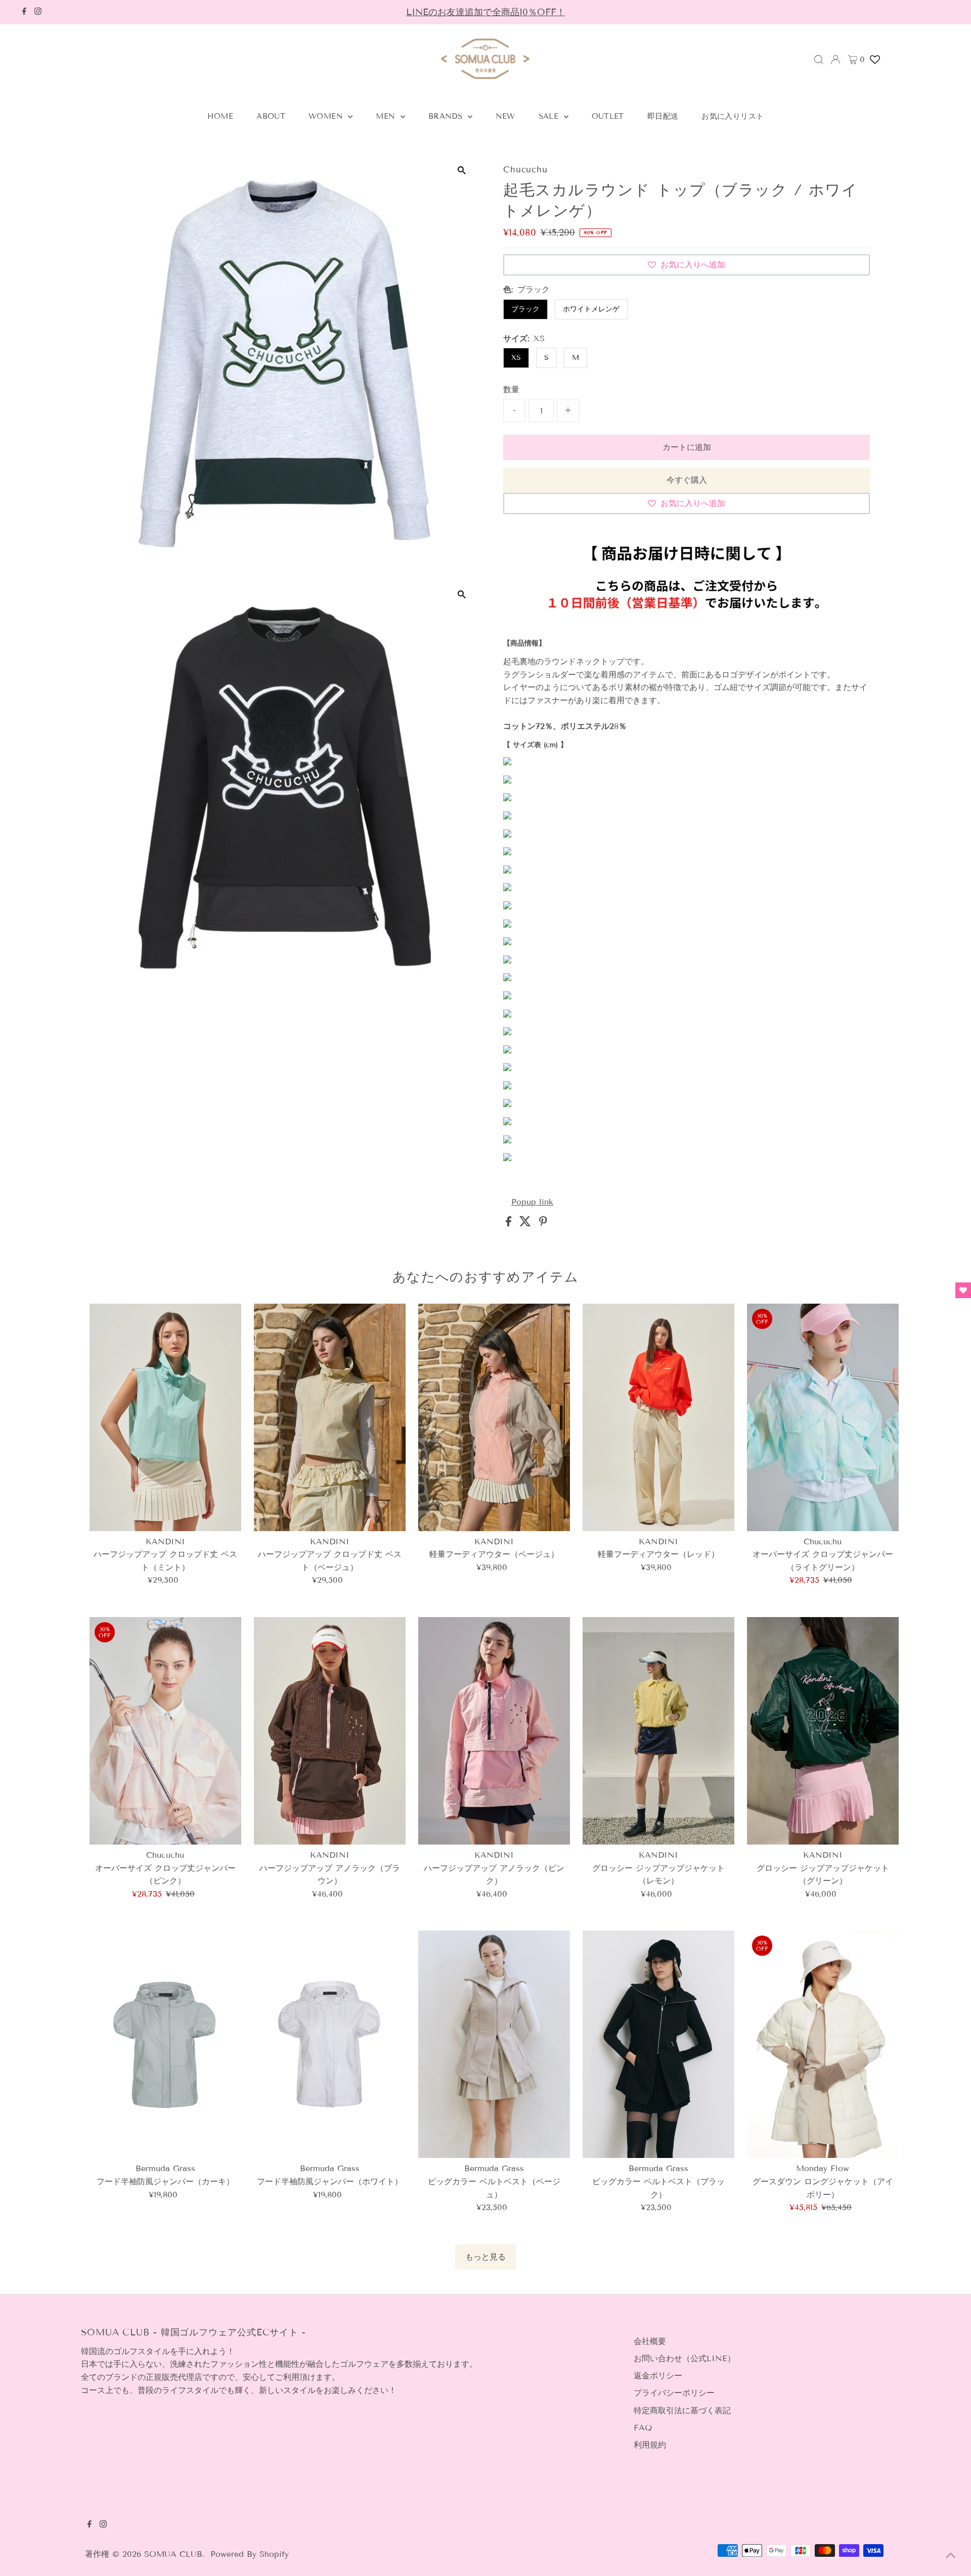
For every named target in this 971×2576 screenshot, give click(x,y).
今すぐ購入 (687, 480)
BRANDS (447, 116)
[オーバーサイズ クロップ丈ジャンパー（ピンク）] (165, 1731)
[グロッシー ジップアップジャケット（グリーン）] (823, 1731)
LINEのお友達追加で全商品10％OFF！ (486, 12)
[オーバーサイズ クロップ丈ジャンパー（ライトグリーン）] (823, 1417)
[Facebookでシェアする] (510, 1224)
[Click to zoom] (461, 171)
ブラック (525, 309)
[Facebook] (24, 12)
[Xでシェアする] (527, 1224)
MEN (387, 116)
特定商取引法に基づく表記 (682, 2410)
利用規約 (650, 2445)
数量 (511, 389)
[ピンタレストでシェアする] (543, 1224)
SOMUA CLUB (173, 2554)
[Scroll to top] (951, 2556)
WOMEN (327, 116)
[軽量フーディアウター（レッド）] (658, 1417)
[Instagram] (38, 12)
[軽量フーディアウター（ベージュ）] (494, 1417)
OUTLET (608, 116)
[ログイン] (835, 60)
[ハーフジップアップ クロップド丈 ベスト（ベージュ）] (330, 1417)
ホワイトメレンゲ (591, 309)
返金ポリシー (658, 2376)
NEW (505, 116)
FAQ (643, 2428)
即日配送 (663, 116)
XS (516, 358)
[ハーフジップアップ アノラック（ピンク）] (494, 1731)
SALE (550, 116)
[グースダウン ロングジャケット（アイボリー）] (823, 2044)
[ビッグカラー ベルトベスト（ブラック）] (658, 2044)
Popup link (532, 1202)
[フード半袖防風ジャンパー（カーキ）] (165, 2044)
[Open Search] (819, 60)
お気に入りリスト (733, 116)
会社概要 (650, 2341)
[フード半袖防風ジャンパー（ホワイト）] (330, 2044)
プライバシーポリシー (674, 2393)
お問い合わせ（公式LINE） (685, 2358)
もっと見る (485, 2257)
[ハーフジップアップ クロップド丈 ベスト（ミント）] (165, 1417)
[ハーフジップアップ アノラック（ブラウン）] (330, 1731)
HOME (220, 116)
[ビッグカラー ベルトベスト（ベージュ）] (494, 2044)
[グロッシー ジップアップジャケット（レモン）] (658, 1731)
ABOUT (271, 116)
